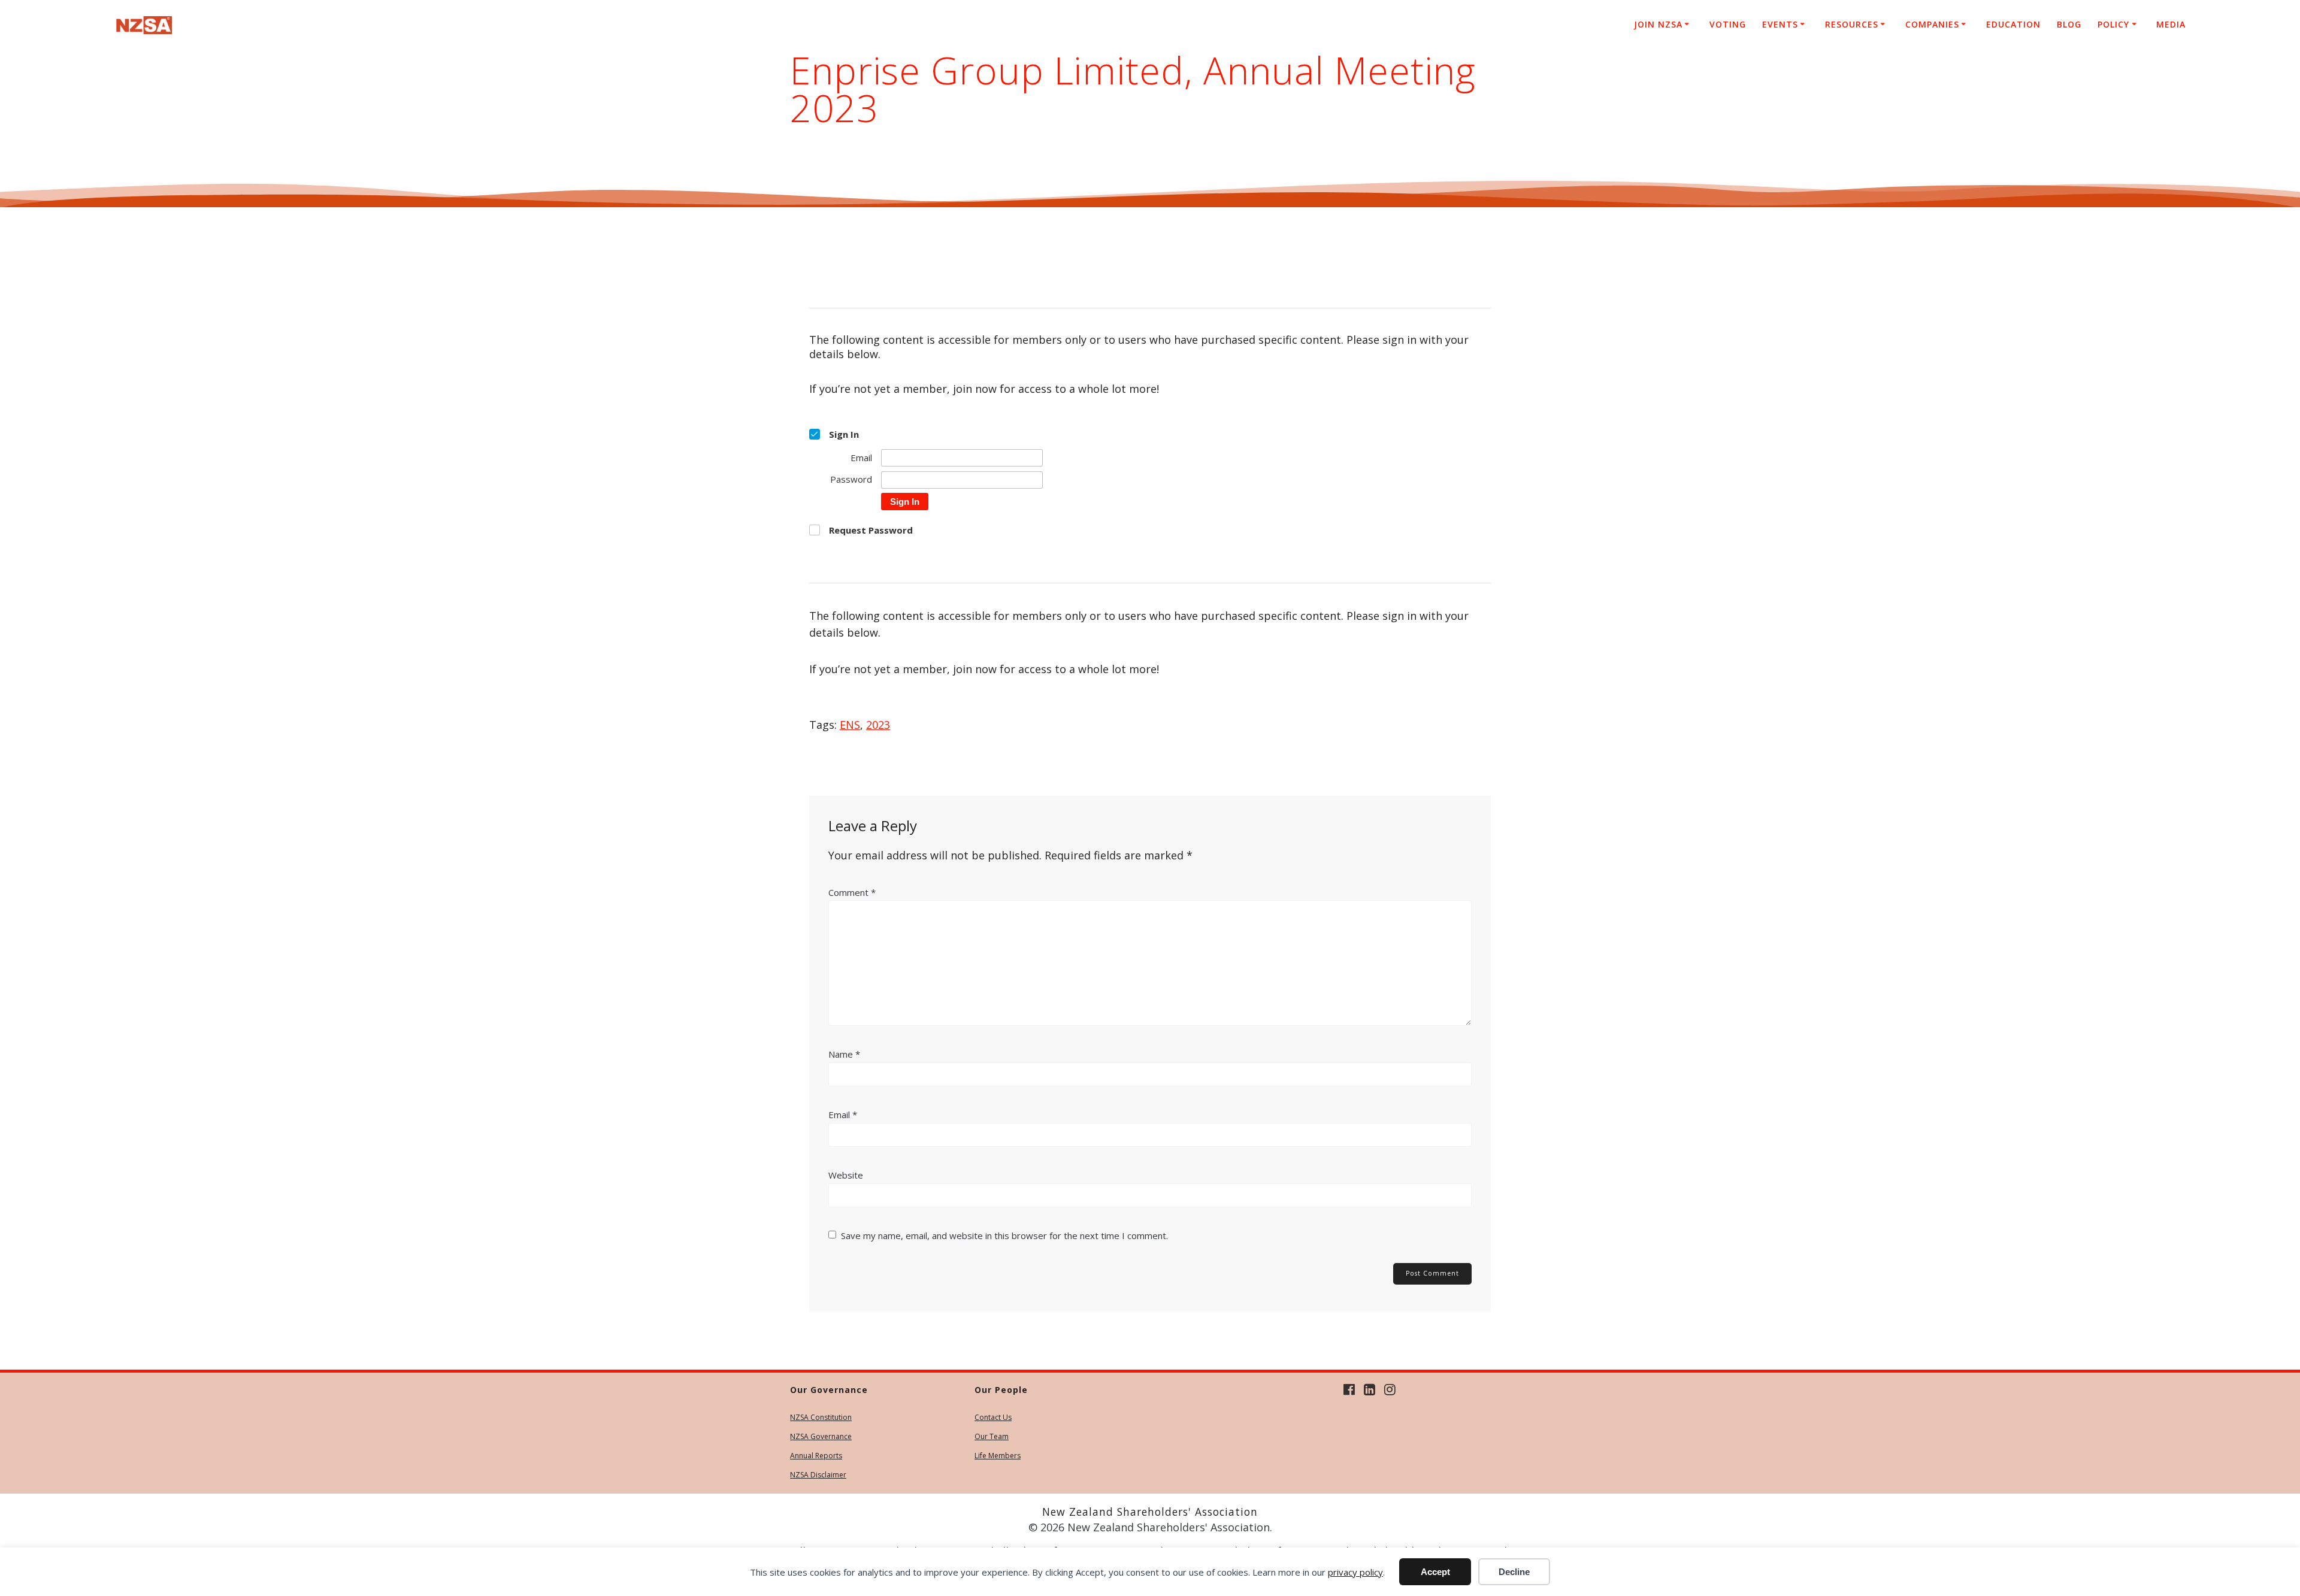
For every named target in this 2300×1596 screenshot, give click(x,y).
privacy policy (1355, 1572)
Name (844, 1054)
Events (1780, 24)
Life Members (998, 1456)
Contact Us (993, 1417)
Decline (1514, 1572)
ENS (850, 725)
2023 (878, 725)
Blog (2069, 24)
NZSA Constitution (821, 1417)
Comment (852, 892)
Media (2171, 24)
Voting (1728, 24)
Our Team (992, 1436)
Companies (1932, 24)
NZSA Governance (821, 1436)
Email (843, 1115)
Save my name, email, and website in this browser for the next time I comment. (1004, 1235)
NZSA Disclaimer (818, 1475)
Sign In (905, 502)
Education (2013, 24)
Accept (1435, 1572)
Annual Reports (816, 1456)
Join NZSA (1658, 24)
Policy (2113, 24)
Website (846, 1175)
